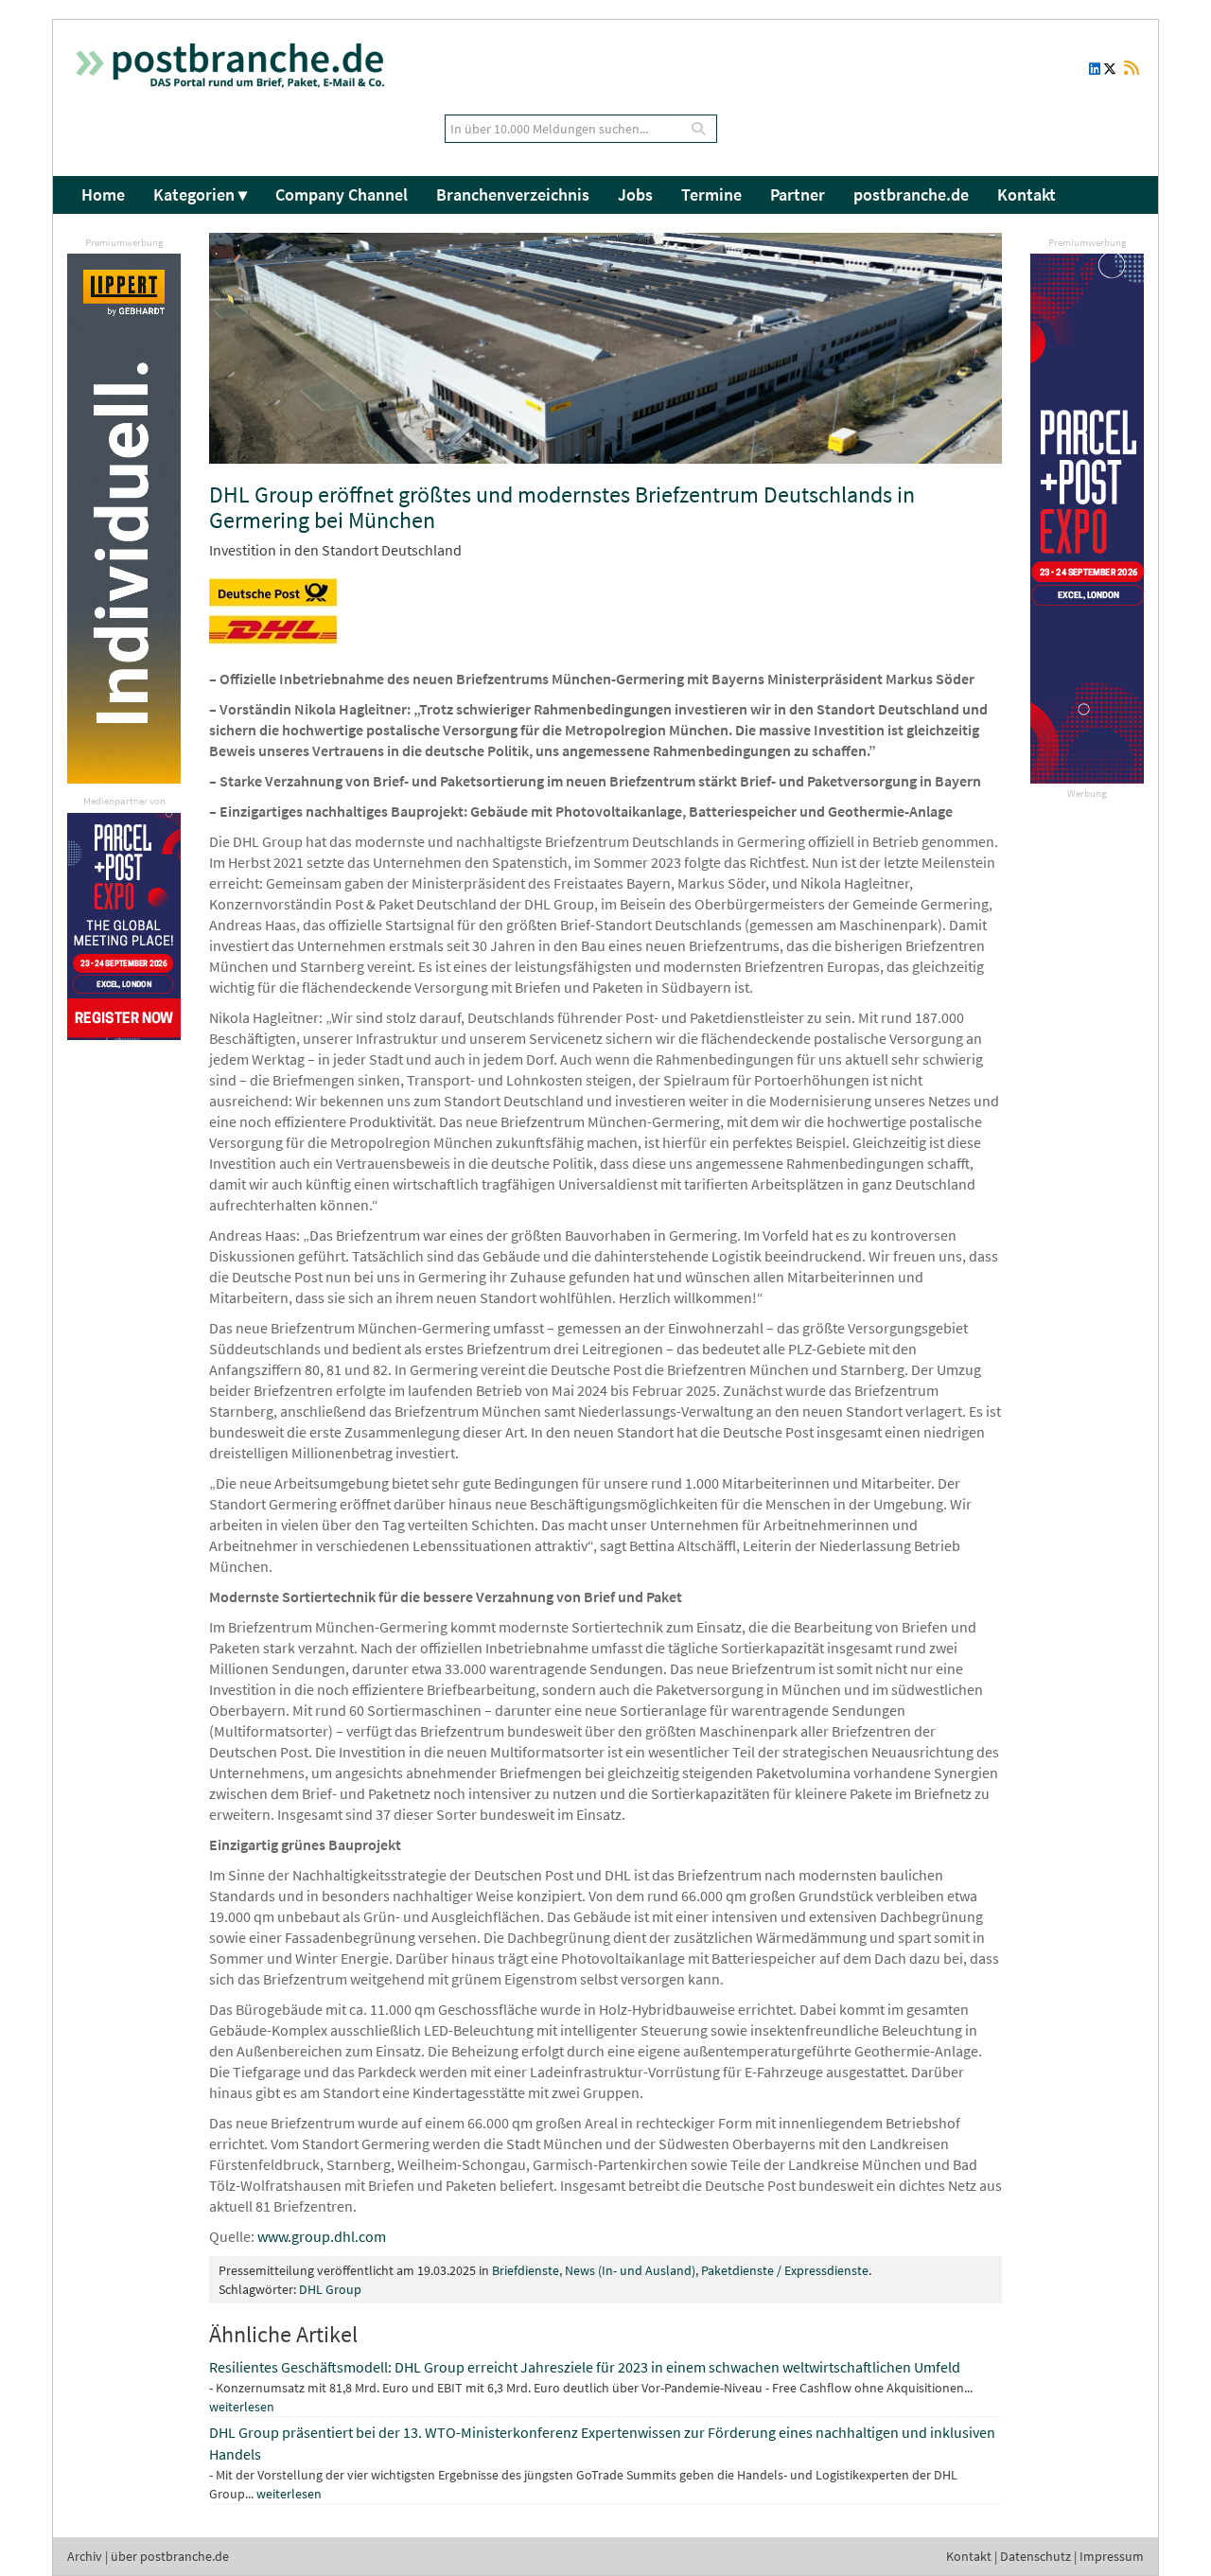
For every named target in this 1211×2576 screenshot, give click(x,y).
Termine (711, 194)
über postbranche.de (170, 2556)
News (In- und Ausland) (630, 2270)
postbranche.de (911, 194)
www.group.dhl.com (322, 2236)
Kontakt (1027, 194)
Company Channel (342, 194)
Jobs (635, 194)
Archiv (85, 2556)
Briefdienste (526, 2270)
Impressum (1112, 2556)
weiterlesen (242, 2407)
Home (103, 194)
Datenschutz (1035, 2556)
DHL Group (330, 2289)
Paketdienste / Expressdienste (785, 2270)
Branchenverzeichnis (513, 194)
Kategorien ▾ (200, 194)
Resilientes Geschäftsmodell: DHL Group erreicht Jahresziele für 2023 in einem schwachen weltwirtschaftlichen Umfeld (585, 2367)
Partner (798, 194)
